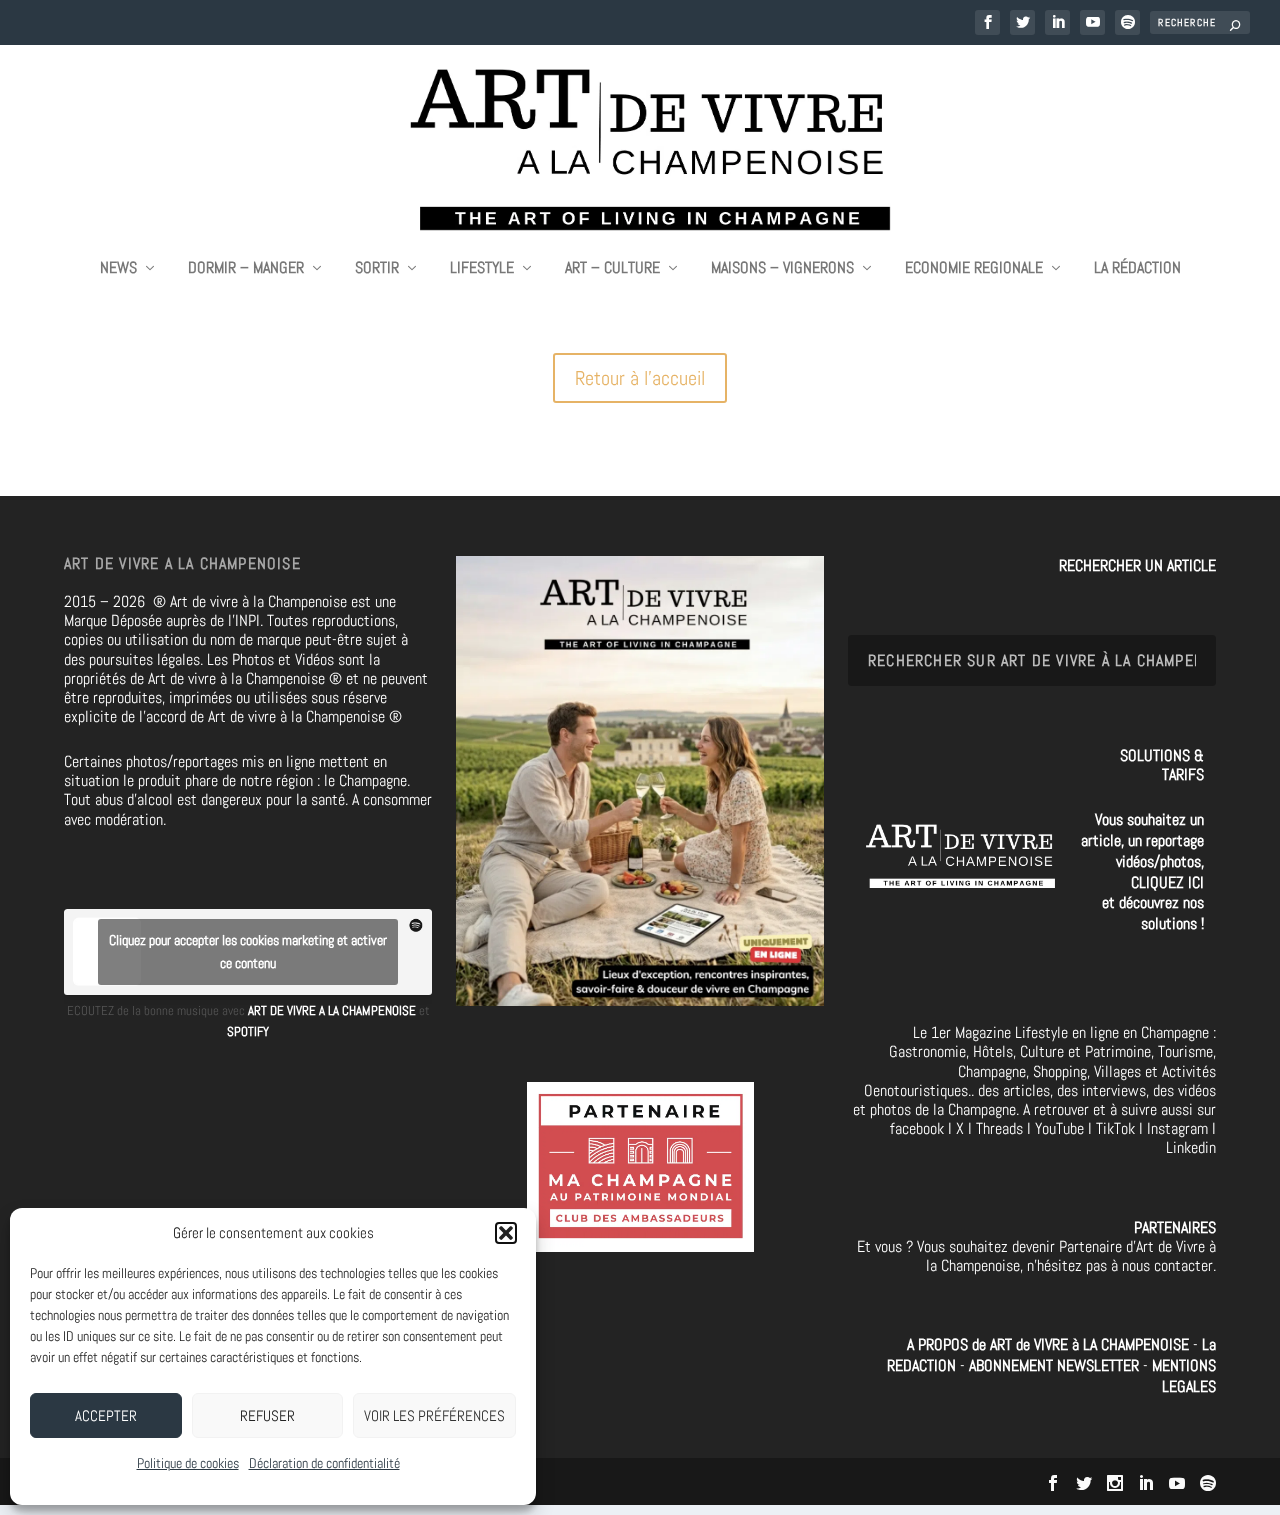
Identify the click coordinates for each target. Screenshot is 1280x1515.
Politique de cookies (188, 1463)
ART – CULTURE (612, 269)
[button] (506, 1233)
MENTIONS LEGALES (1184, 1376)
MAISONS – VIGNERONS (782, 269)
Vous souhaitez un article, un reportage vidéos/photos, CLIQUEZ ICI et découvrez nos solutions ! (1142, 871)
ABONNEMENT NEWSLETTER (1056, 1365)
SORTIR (377, 269)
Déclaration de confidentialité (324, 1463)
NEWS (118, 269)
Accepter (106, 1415)
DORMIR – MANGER (246, 269)
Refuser (267, 1415)
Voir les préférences (434, 1415)
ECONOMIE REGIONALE (974, 269)
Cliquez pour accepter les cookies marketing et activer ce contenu (248, 951)
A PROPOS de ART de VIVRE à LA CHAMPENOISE (1048, 1344)
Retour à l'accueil (640, 378)
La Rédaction (1137, 269)
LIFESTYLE (482, 269)
